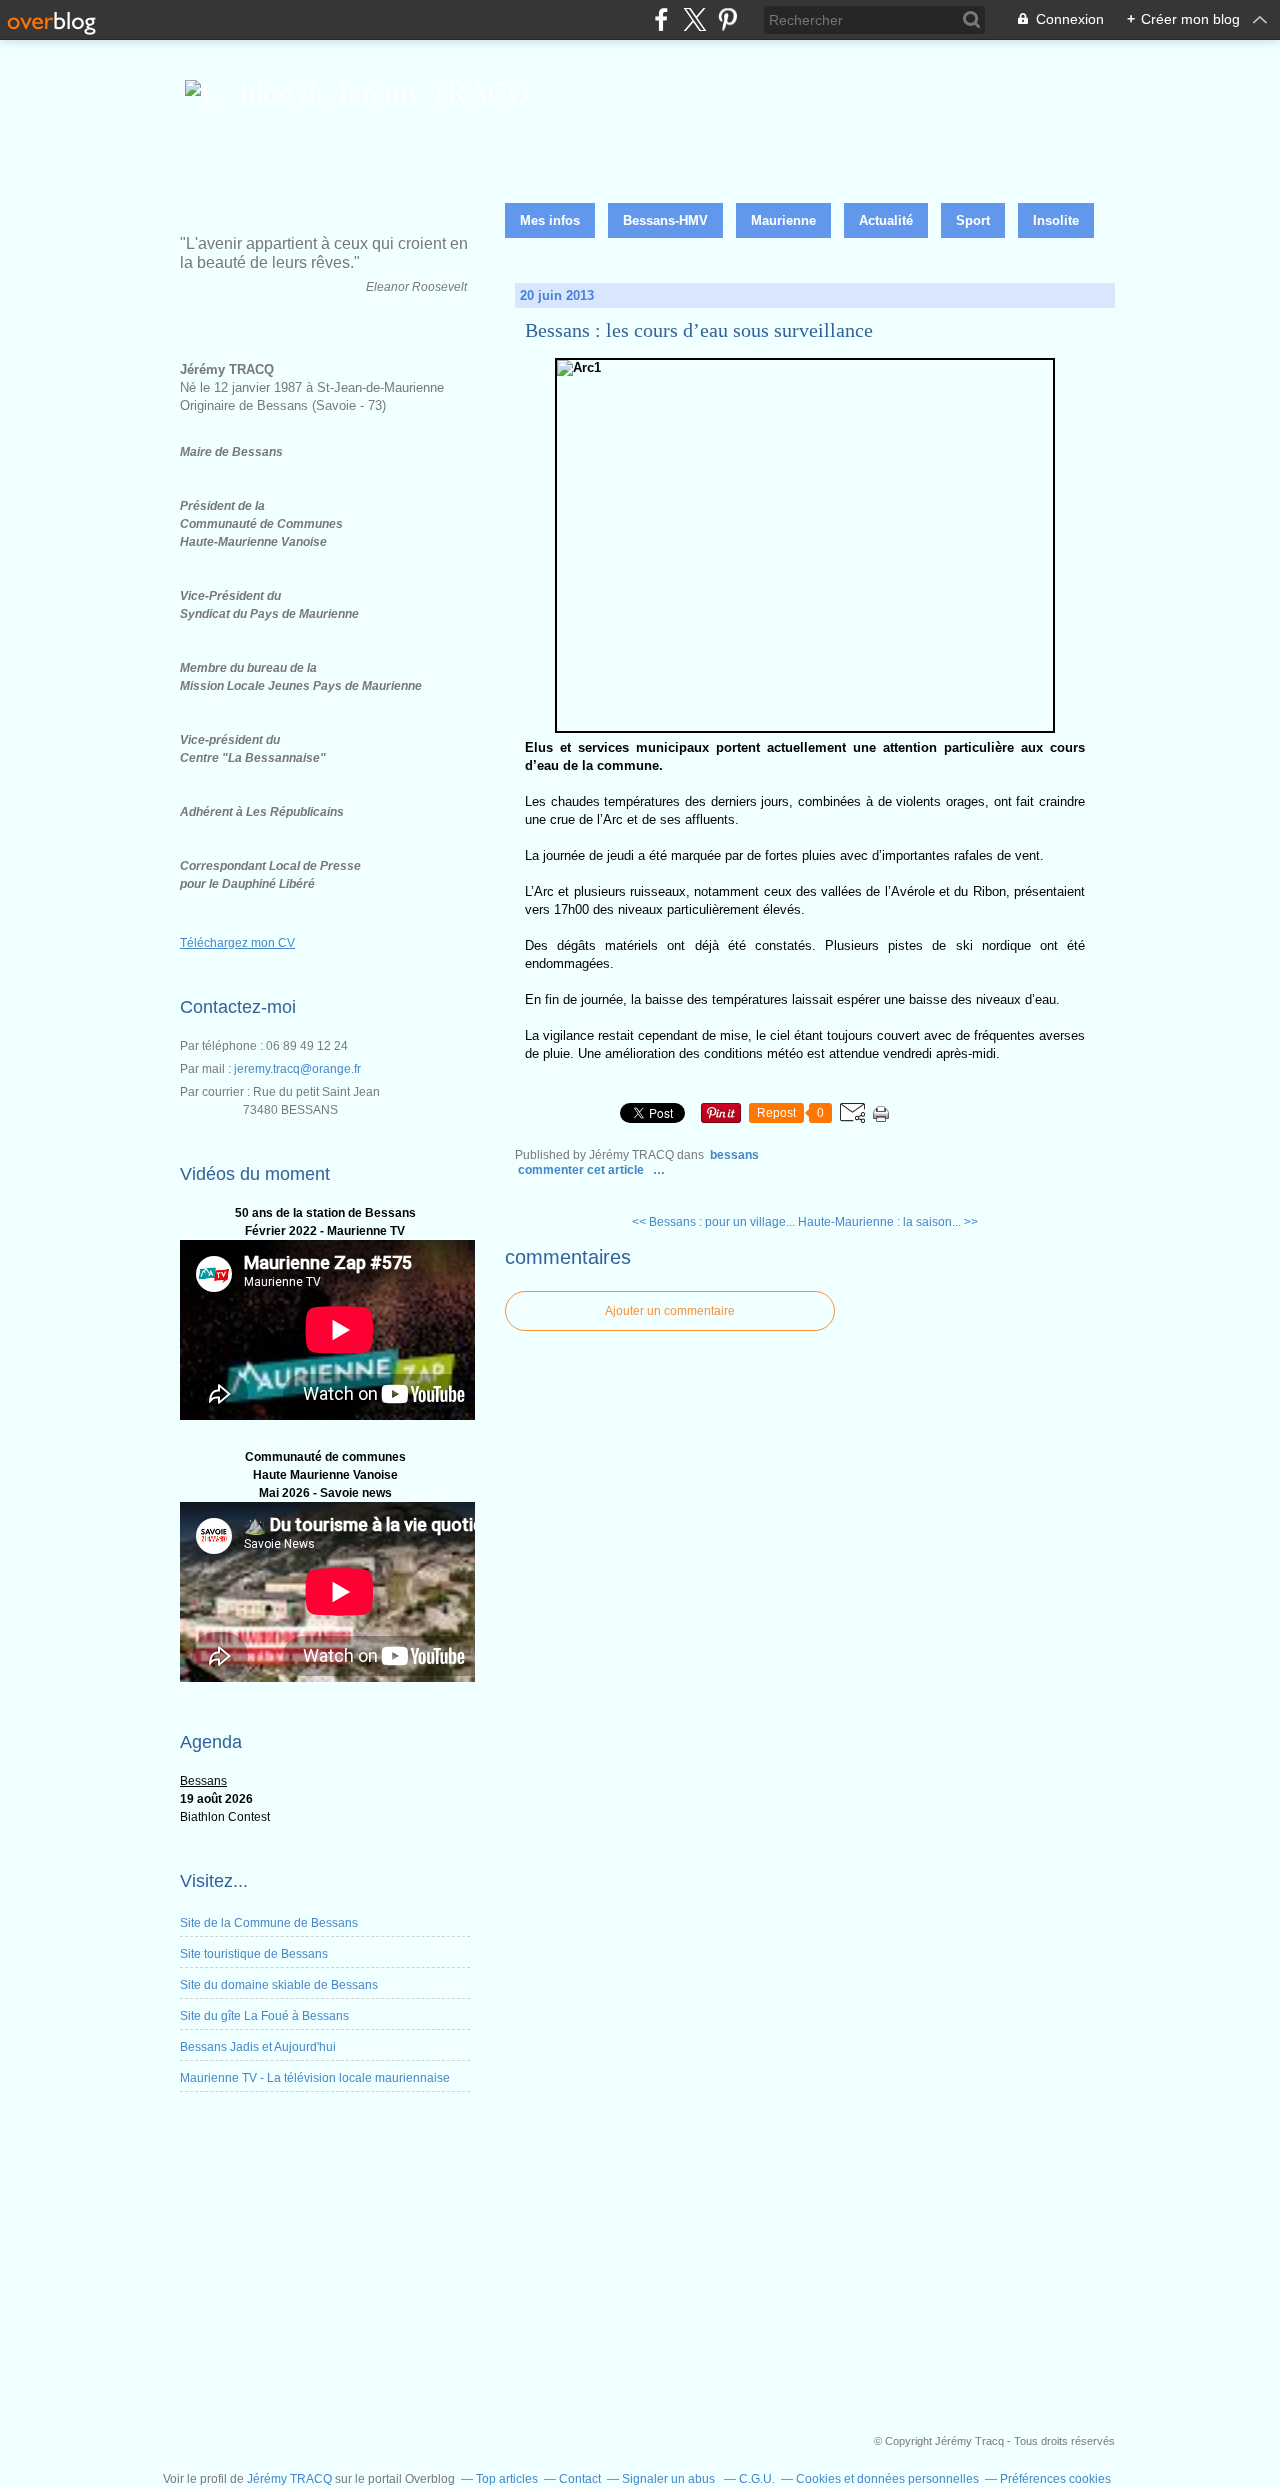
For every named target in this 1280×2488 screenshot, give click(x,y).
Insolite (1056, 220)
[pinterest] (727, 19)
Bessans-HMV (665, 220)
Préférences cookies (1055, 2479)
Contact (580, 2479)
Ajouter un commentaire (670, 1311)
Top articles (507, 2479)
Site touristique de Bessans (254, 1954)
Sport (973, 220)
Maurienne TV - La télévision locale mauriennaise (315, 2078)
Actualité (886, 220)
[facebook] (661, 19)
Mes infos (550, 220)
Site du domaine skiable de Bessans (279, 1985)
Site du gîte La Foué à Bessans (264, 2016)
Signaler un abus (670, 2479)
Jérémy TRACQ (289, 2479)
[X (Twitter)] (694, 19)
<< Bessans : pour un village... (713, 1222)
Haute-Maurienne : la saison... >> (888, 1222)
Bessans (734, 1155)
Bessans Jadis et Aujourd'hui (258, 2047)
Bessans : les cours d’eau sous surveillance (699, 330)
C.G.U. (757, 2479)
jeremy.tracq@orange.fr (297, 1069)
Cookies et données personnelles (887, 2479)
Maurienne (783, 220)
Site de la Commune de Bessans (269, 1923)
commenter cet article (582, 1170)
